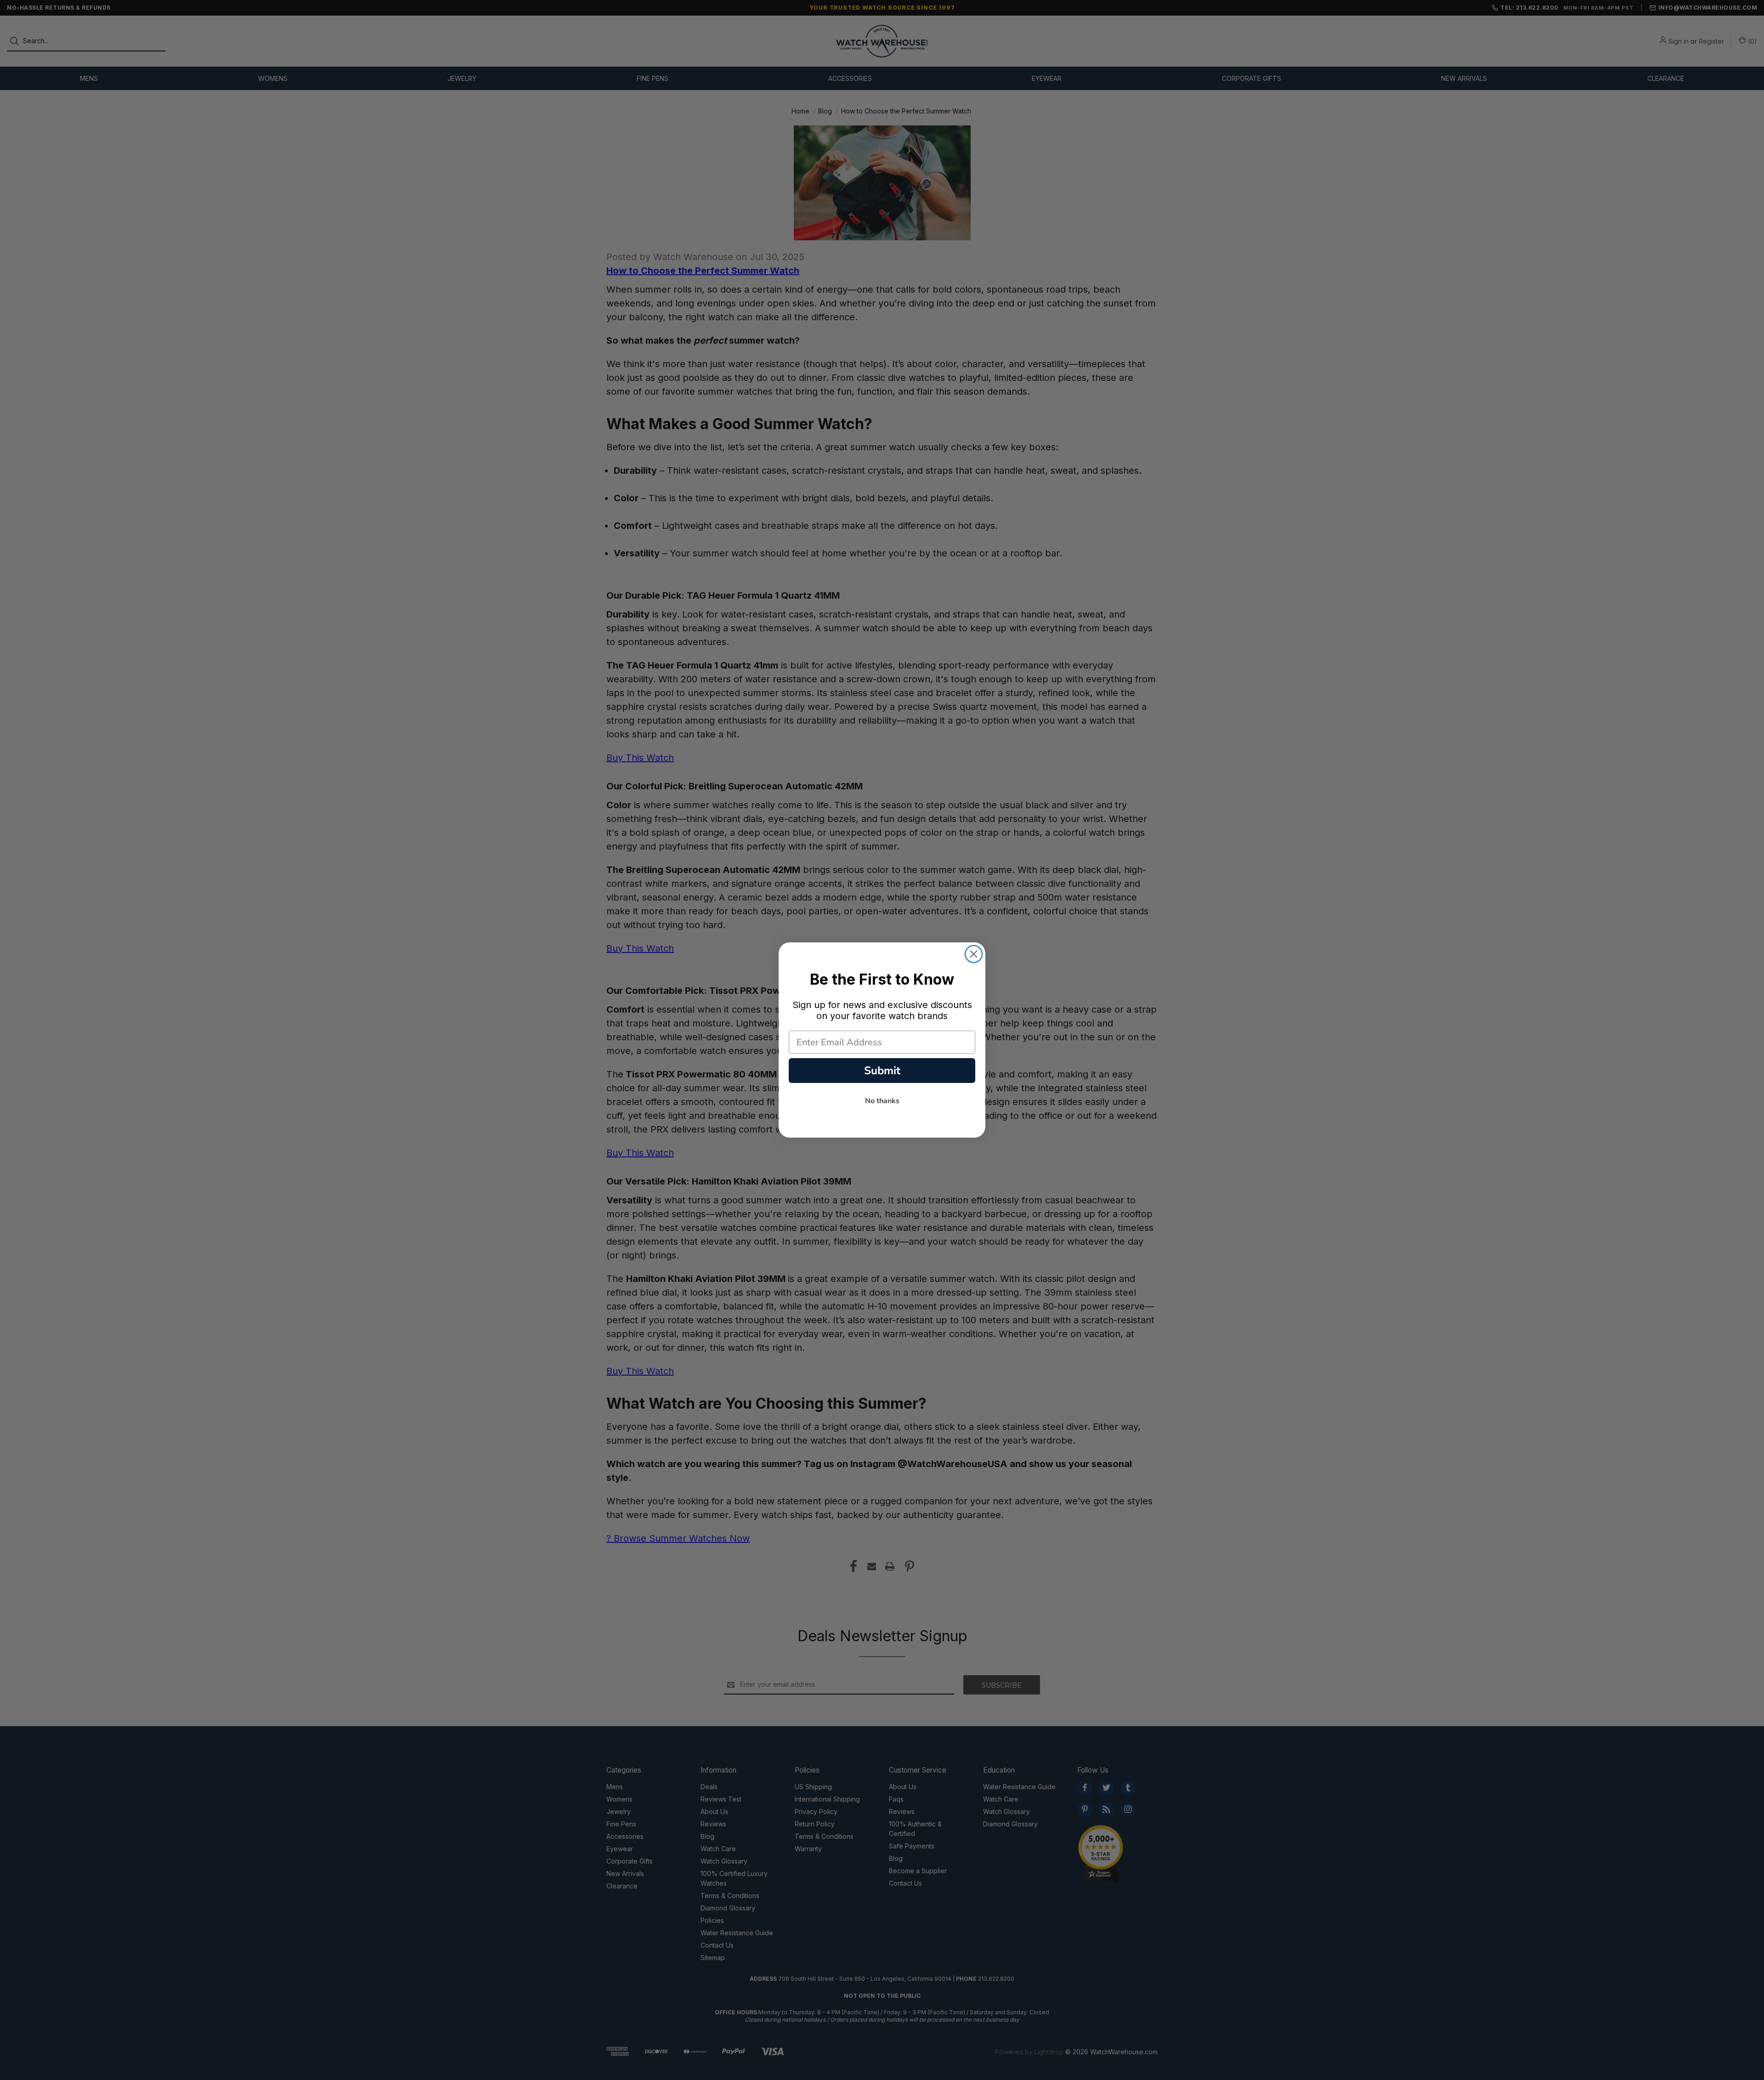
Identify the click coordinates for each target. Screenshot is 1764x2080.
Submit (882, 1071)
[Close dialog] (974, 954)
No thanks (882, 1101)
